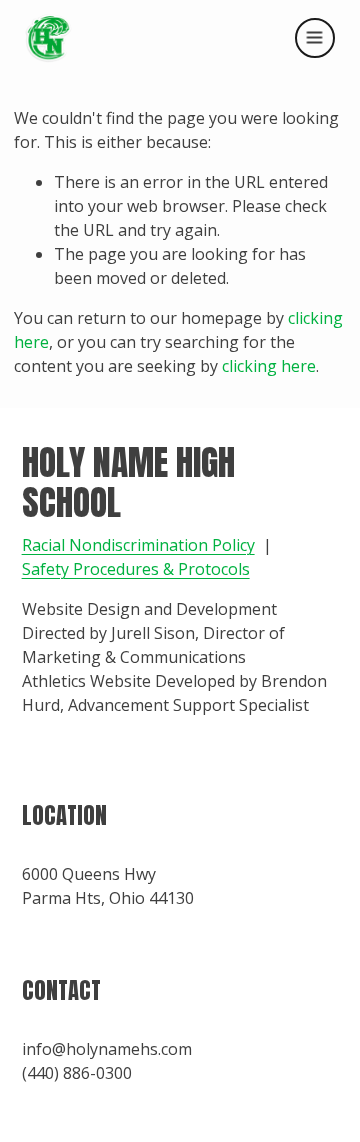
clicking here (269, 366)
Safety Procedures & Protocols (136, 569)
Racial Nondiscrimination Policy (138, 545)
